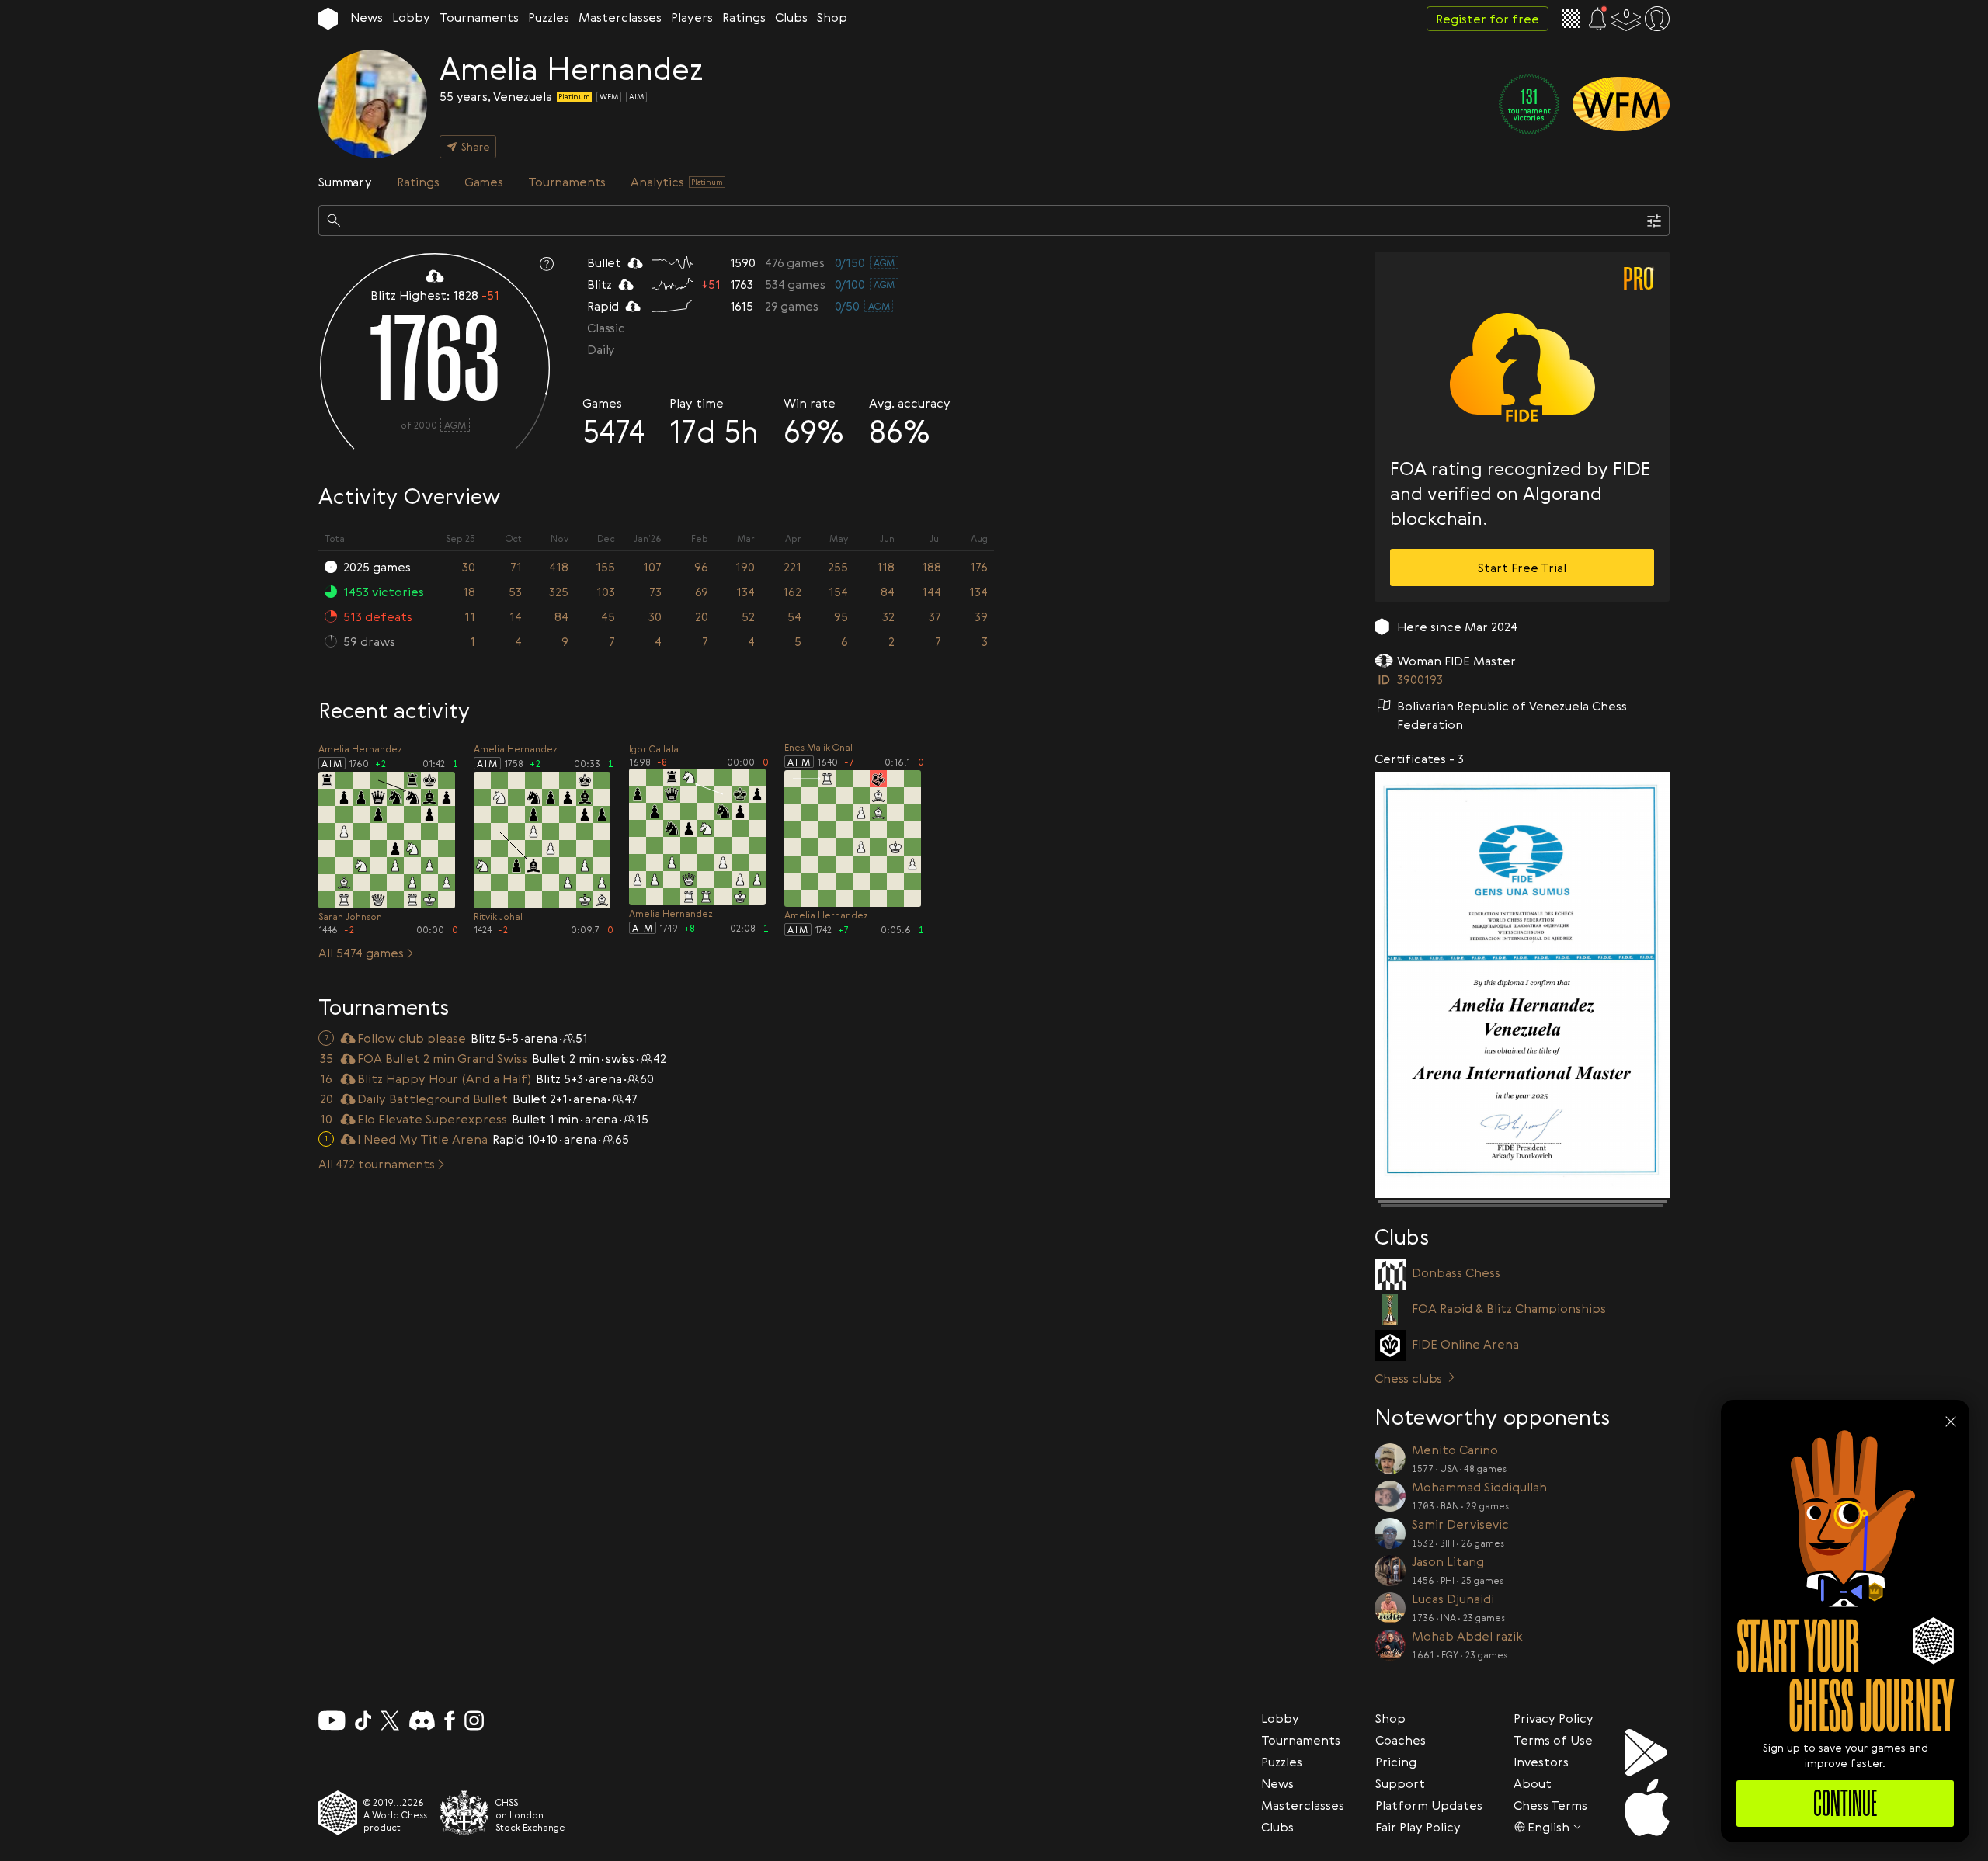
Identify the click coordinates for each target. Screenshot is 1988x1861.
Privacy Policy (1554, 1718)
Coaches (1401, 1740)
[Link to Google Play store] (1647, 1752)
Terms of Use (1553, 1740)
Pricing (1396, 1762)
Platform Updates (1429, 1805)
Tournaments (479, 17)
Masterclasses (620, 17)
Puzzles (549, 17)
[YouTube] (332, 1720)
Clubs (791, 17)
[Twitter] (390, 1720)
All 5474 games (361, 953)
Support (1400, 1783)
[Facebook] (450, 1720)
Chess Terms (1550, 1805)
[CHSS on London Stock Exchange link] (464, 1813)
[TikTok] (363, 1720)
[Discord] (422, 1720)
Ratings (744, 17)
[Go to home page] (328, 19)
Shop (832, 17)
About (1533, 1783)
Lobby (411, 17)
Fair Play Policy (1418, 1827)
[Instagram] (474, 1720)
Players (692, 17)
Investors (1541, 1762)
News (367, 17)
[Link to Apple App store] (1647, 1807)
